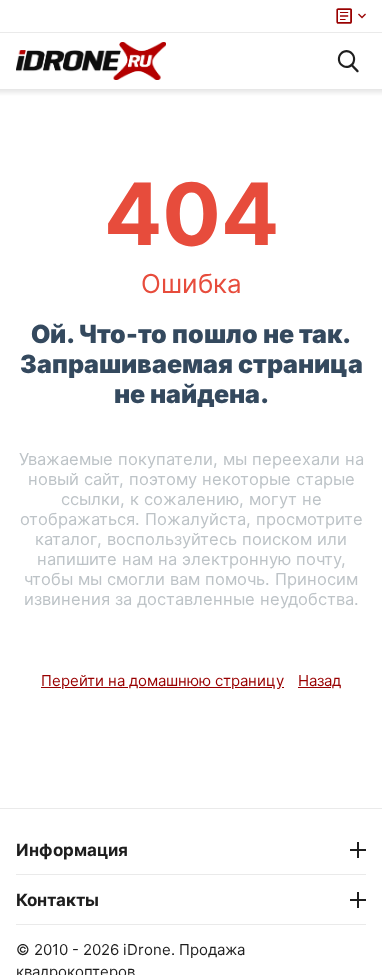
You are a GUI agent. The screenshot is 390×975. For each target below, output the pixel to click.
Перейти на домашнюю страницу (162, 680)
